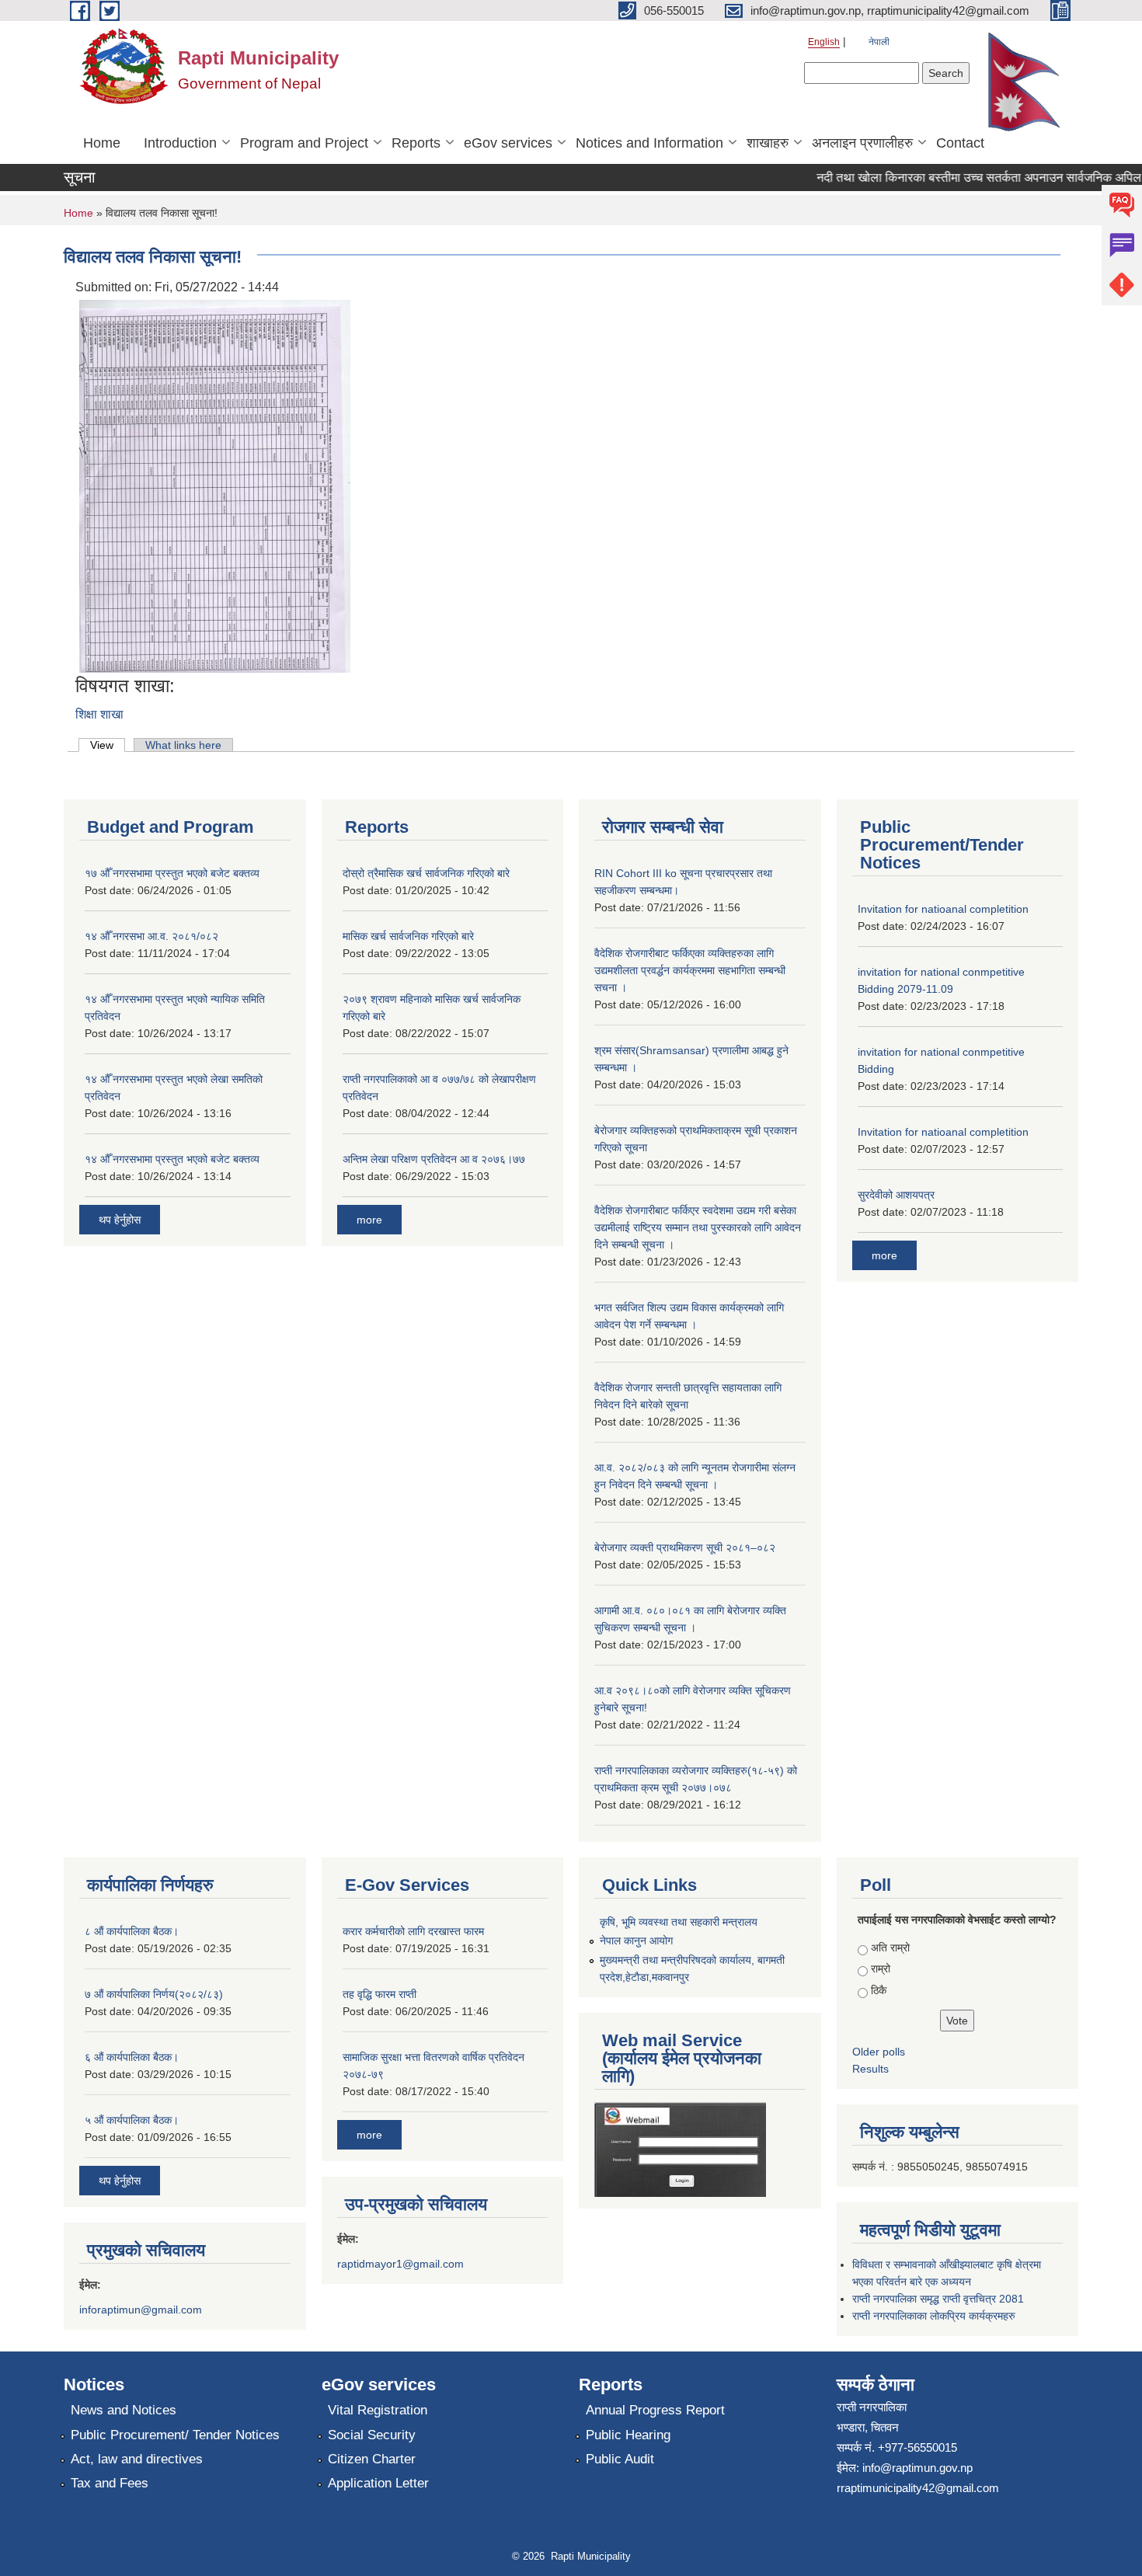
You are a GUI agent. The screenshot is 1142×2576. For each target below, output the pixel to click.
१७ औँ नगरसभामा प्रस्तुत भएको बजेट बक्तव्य (172, 873)
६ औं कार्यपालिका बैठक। (132, 2057)
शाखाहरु (768, 143)
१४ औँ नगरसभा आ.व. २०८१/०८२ (151, 936)
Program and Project (304, 143)
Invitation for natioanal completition (943, 909)
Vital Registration (378, 2410)
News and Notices (124, 2410)
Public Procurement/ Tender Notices (175, 2435)
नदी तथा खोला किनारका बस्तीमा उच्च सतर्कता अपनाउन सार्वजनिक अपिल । (961, 178)
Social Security (372, 2435)
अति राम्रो (890, 1948)
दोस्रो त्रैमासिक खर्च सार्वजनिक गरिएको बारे (426, 873)
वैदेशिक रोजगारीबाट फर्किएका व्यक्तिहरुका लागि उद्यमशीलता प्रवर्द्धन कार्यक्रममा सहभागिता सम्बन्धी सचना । (690, 970)
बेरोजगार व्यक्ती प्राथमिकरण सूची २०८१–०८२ (685, 1547)
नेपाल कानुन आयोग (636, 1941)
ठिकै (879, 1990)
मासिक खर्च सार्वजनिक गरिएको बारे (408, 936)
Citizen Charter (372, 2459)
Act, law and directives (137, 2459)
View (108, 745)
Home (102, 143)
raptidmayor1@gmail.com (400, 2264)
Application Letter (378, 2483)
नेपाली (879, 42)
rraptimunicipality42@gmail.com (918, 2488)
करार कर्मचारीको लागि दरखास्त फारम (413, 1931)
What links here (183, 745)
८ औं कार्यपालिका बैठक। (132, 1931)
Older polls (879, 2052)
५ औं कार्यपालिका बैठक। (132, 2120)
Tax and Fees (110, 2483)
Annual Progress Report (655, 2410)
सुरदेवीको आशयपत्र (896, 1195)
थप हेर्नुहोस (120, 1220)
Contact (960, 143)
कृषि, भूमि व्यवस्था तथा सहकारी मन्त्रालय (679, 1922)
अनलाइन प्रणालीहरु (862, 143)
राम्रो (881, 1969)
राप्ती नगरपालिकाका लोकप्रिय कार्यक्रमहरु (934, 2316)
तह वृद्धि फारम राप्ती (380, 1994)
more (369, 1220)
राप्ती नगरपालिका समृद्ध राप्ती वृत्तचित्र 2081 (938, 2299)
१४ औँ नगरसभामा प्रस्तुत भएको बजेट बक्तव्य (172, 1159)
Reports (416, 143)
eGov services (508, 143)
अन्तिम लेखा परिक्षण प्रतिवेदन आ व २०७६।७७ (434, 1159)
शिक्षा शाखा (99, 714)
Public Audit (620, 2459)
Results (870, 2069)
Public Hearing (628, 2435)
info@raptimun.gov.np (917, 2468)
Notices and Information (649, 143)
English (824, 42)
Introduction (180, 143)
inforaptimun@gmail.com (141, 2310)
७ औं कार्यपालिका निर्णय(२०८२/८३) (154, 1994)
